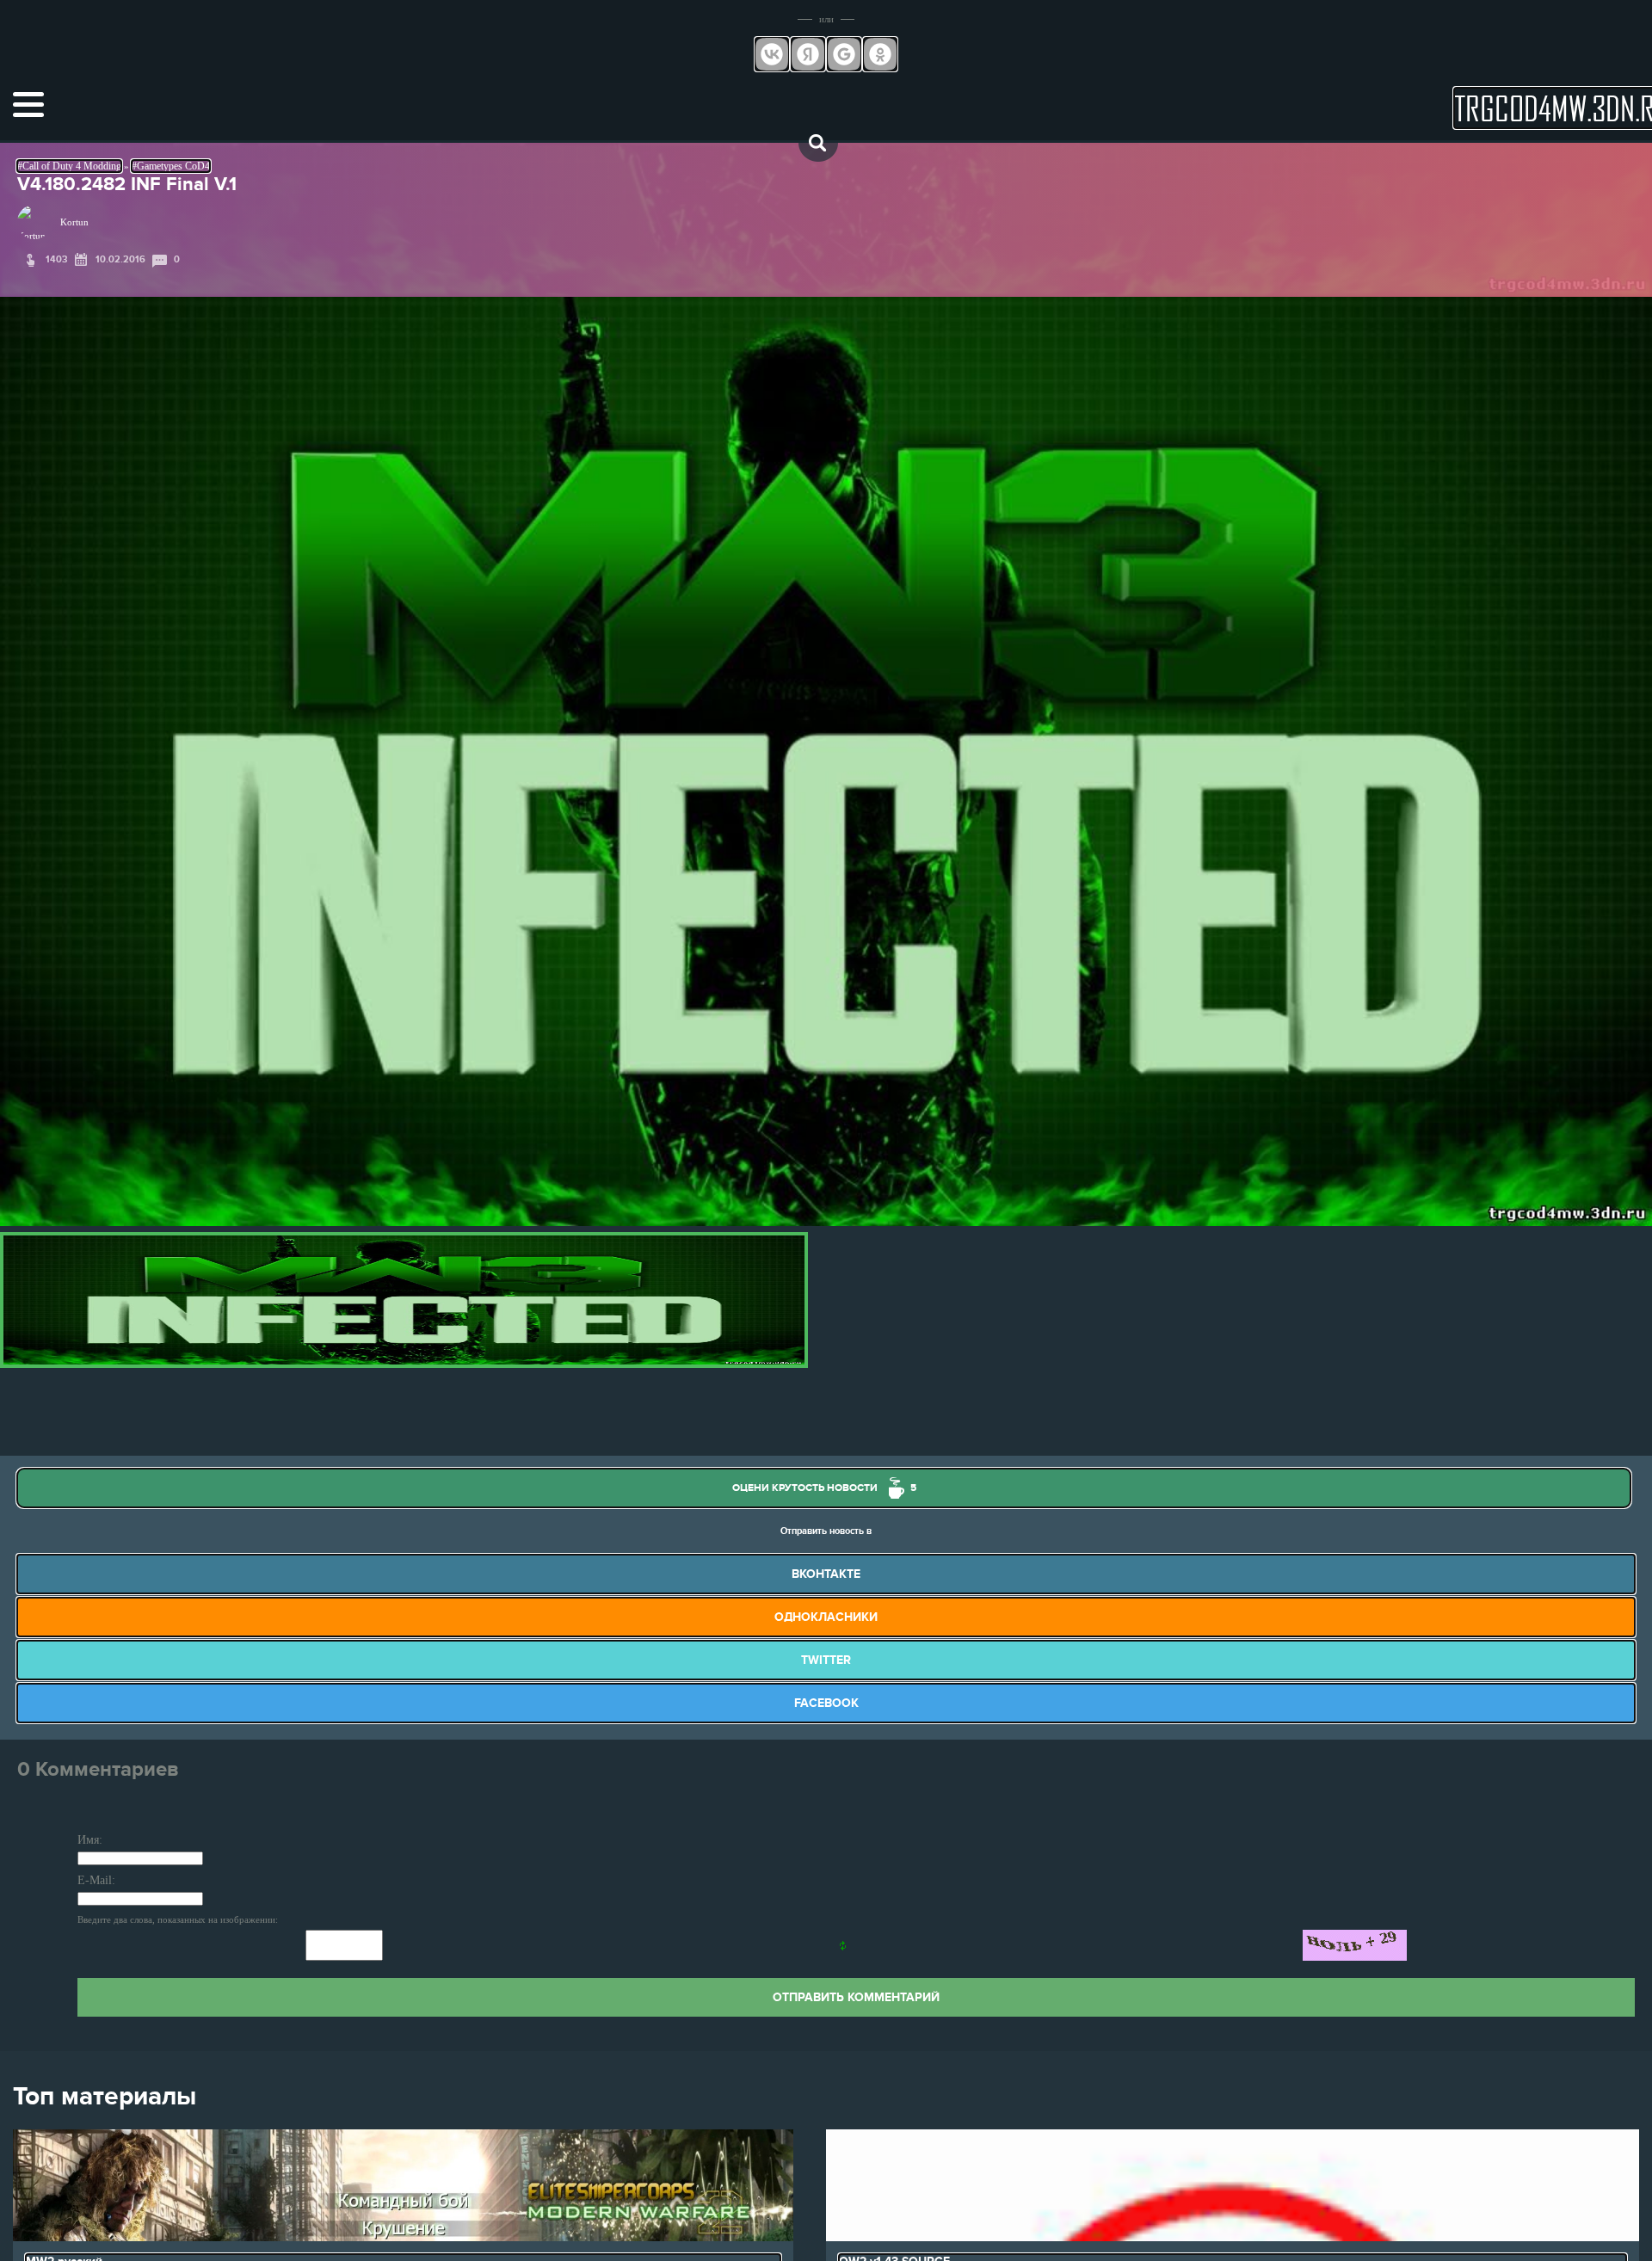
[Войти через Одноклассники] (880, 54)
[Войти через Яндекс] (808, 54)
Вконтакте (826, 1574)
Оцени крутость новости (824, 1488)
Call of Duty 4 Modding (72, 166)
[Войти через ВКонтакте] (772, 54)
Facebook (826, 1703)
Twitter (826, 1660)
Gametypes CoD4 (173, 166)
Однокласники (826, 1617)
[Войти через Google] (844, 54)
